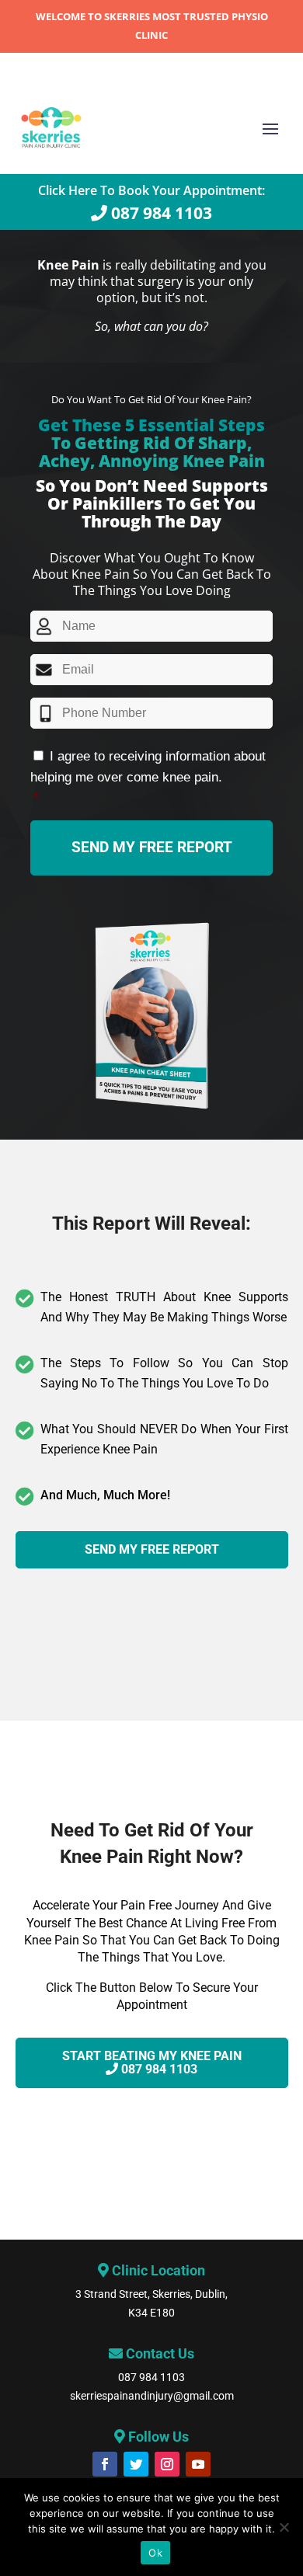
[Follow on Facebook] (105, 2464)
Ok (155, 2553)
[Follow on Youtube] (198, 2464)
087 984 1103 (151, 2377)
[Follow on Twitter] (136, 2464)
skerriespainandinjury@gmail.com (152, 2396)
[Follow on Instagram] (167, 2464)
